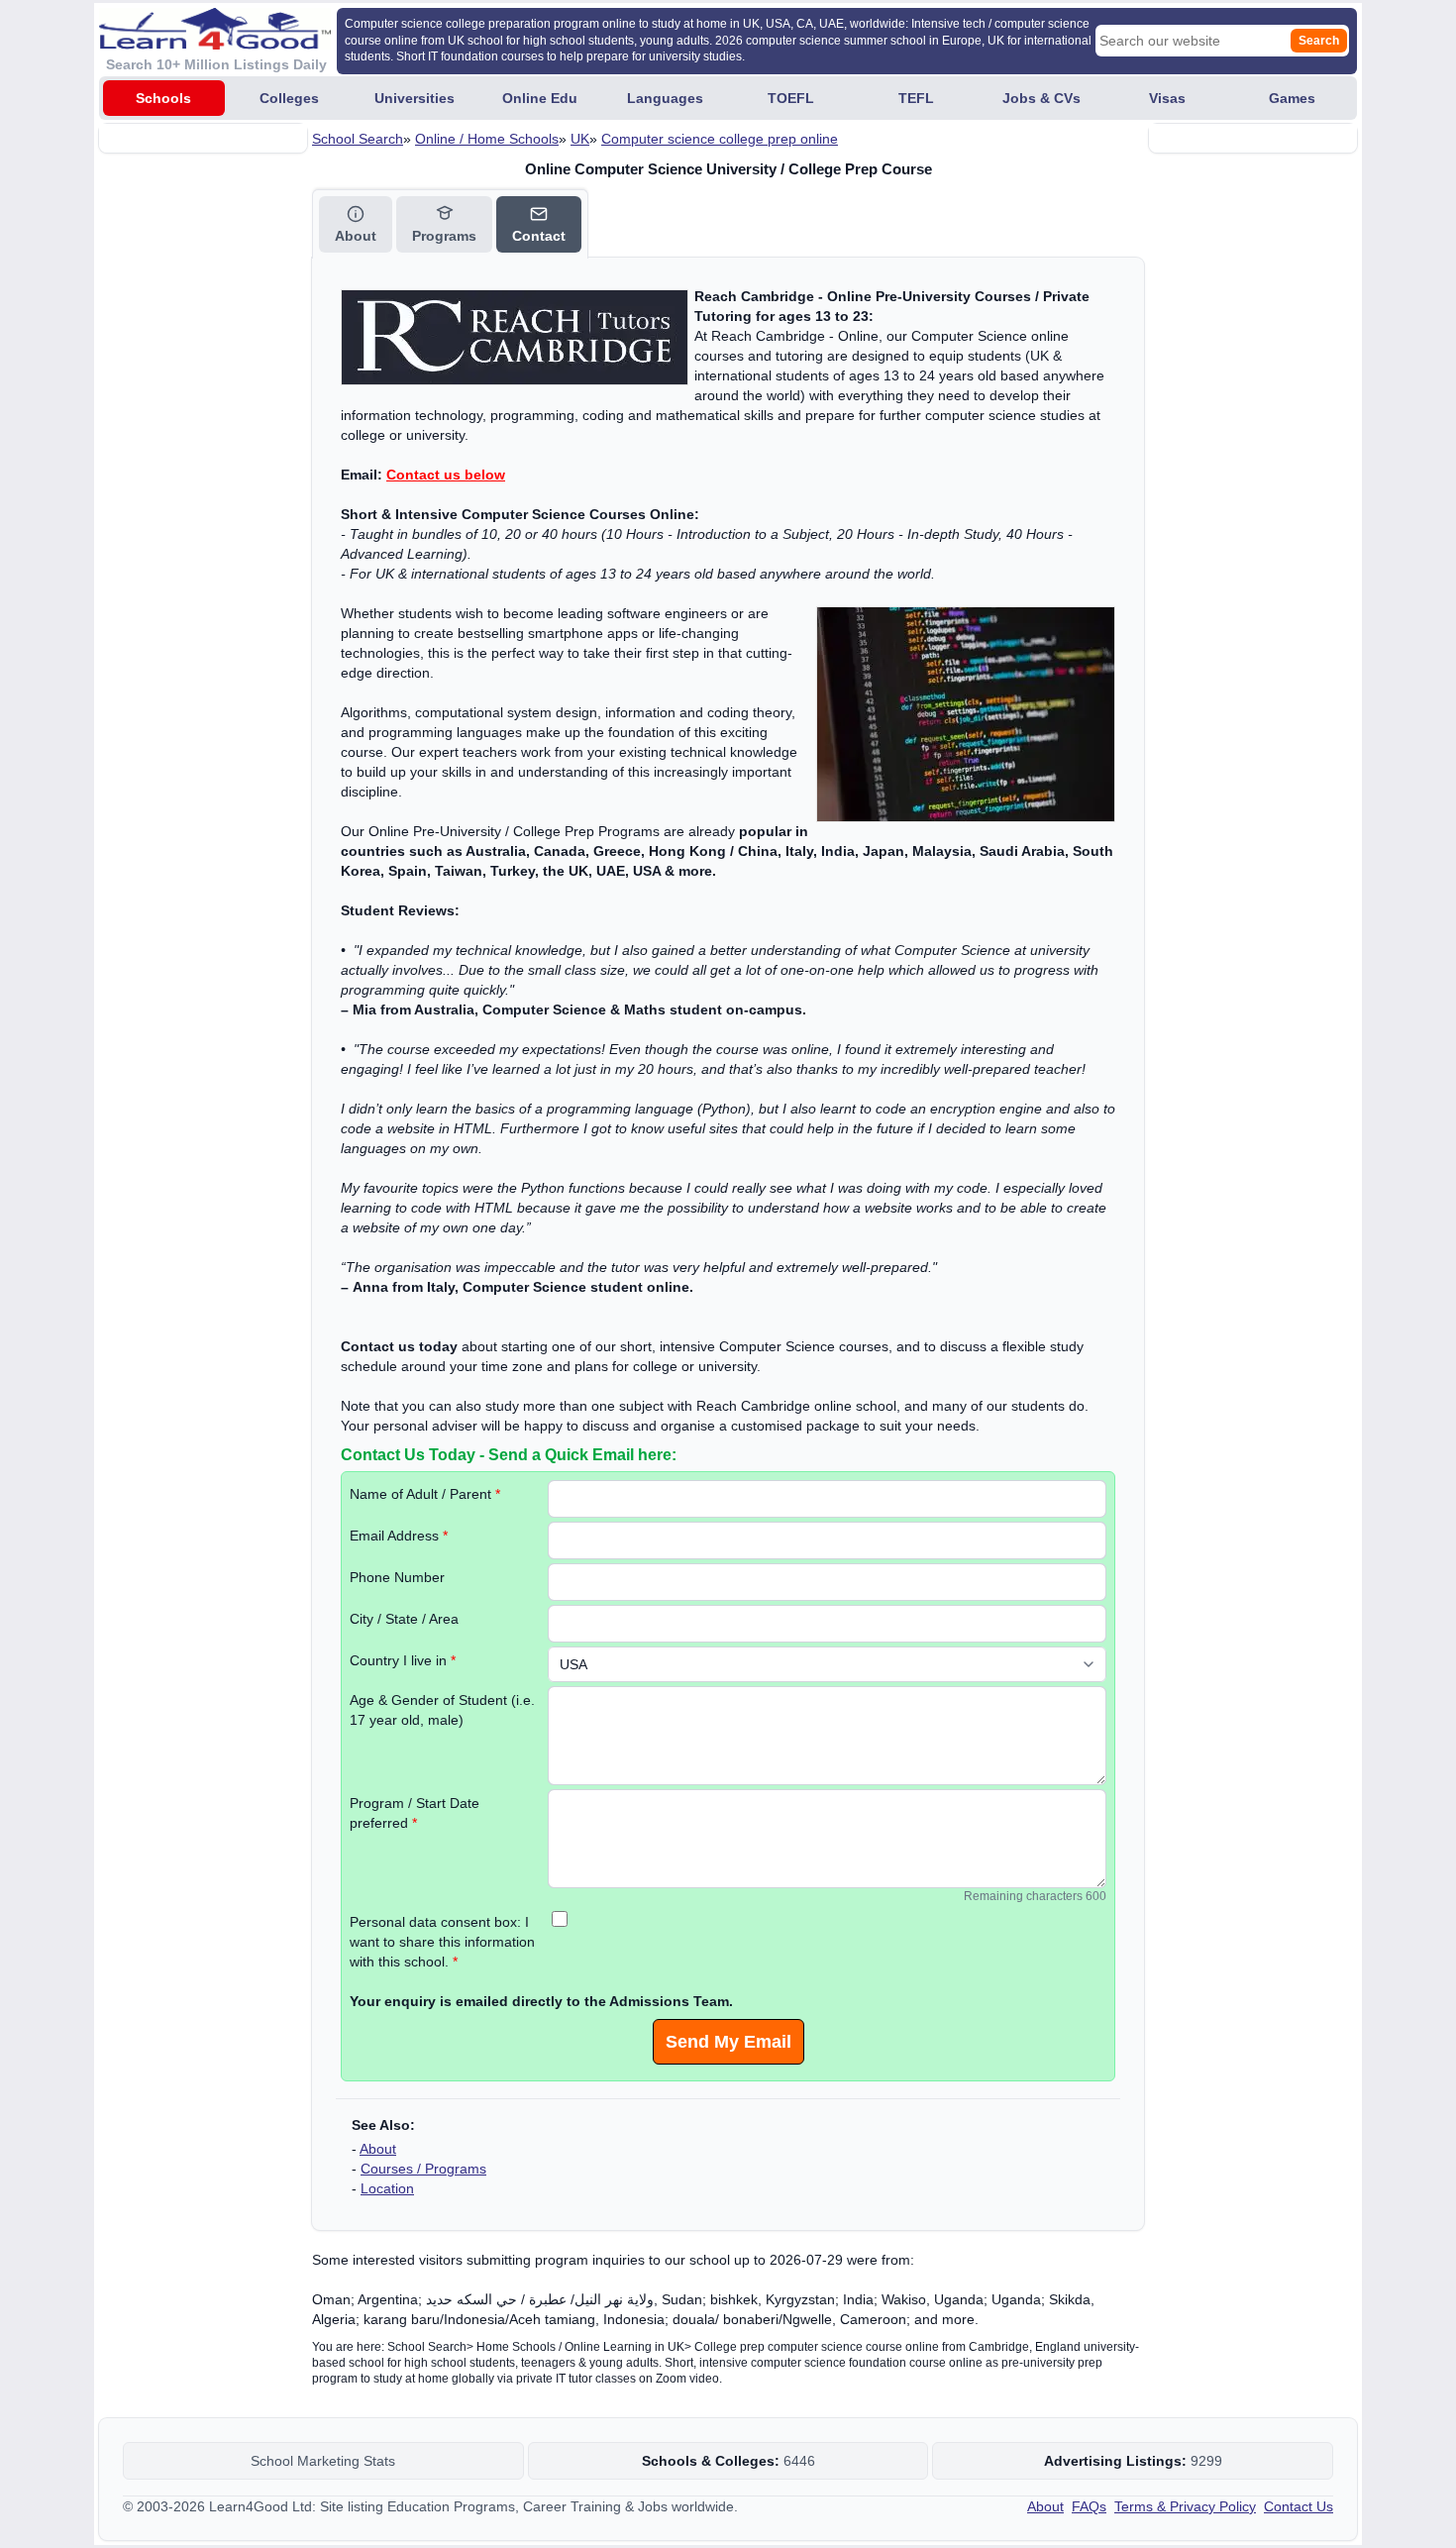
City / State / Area (404, 1619)
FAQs (1089, 2506)
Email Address (399, 1536)
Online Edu (540, 98)
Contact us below (446, 475)
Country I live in (403, 1660)
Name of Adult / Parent (425, 1494)
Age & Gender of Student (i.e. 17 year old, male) (442, 1710)
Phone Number (397, 1577)
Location (387, 2188)
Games (1292, 98)
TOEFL (791, 98)
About (378, 2149)
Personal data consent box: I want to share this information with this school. (442, 1942)
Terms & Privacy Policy (1185, 2506)
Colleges (289, 98)
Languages (665, 98)
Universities (415, 98)
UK (580, 139)
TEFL (916, 98)
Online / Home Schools (487, 139)
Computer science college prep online (720, 139)
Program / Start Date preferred (415, 1813)
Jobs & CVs (1041, 98)
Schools (163, 98)
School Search (358, 139)
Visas (1167, 98)
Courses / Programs (423, 2169)
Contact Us (1299, 2506)
